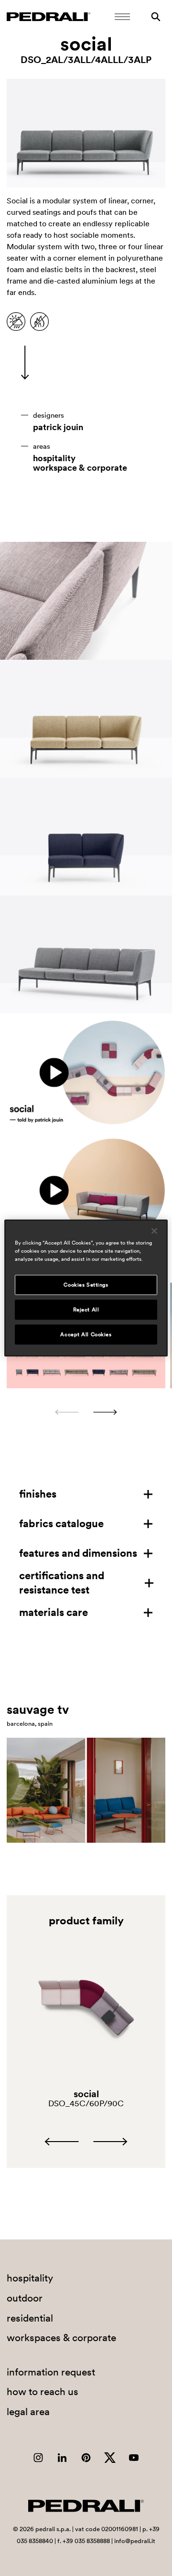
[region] (86, 1288)
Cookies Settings (86, 1285)
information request (51, 2372)
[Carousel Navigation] (86, 1412)
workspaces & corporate (61, 2338)
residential (30, 2318)
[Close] (154, 1231)
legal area (28, 2412)
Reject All (86, 1309)
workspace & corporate (80, 468)
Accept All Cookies (86, 1334)
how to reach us (43, 2391)
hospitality (54, 458)
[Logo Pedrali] (48, 17)
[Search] (156, 17)
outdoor (25, 2298)
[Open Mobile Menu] (122, 17)
